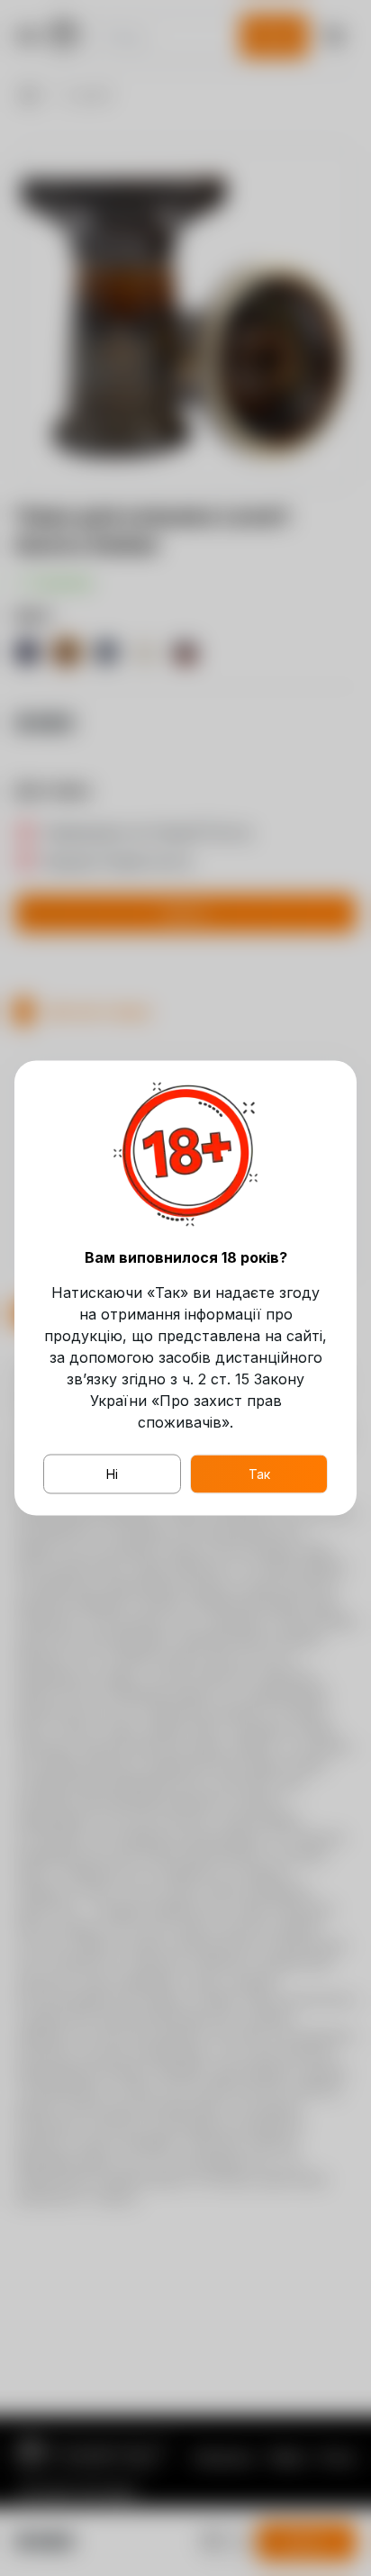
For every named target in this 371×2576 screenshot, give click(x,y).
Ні (112, 1474)
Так (259, 1474)
